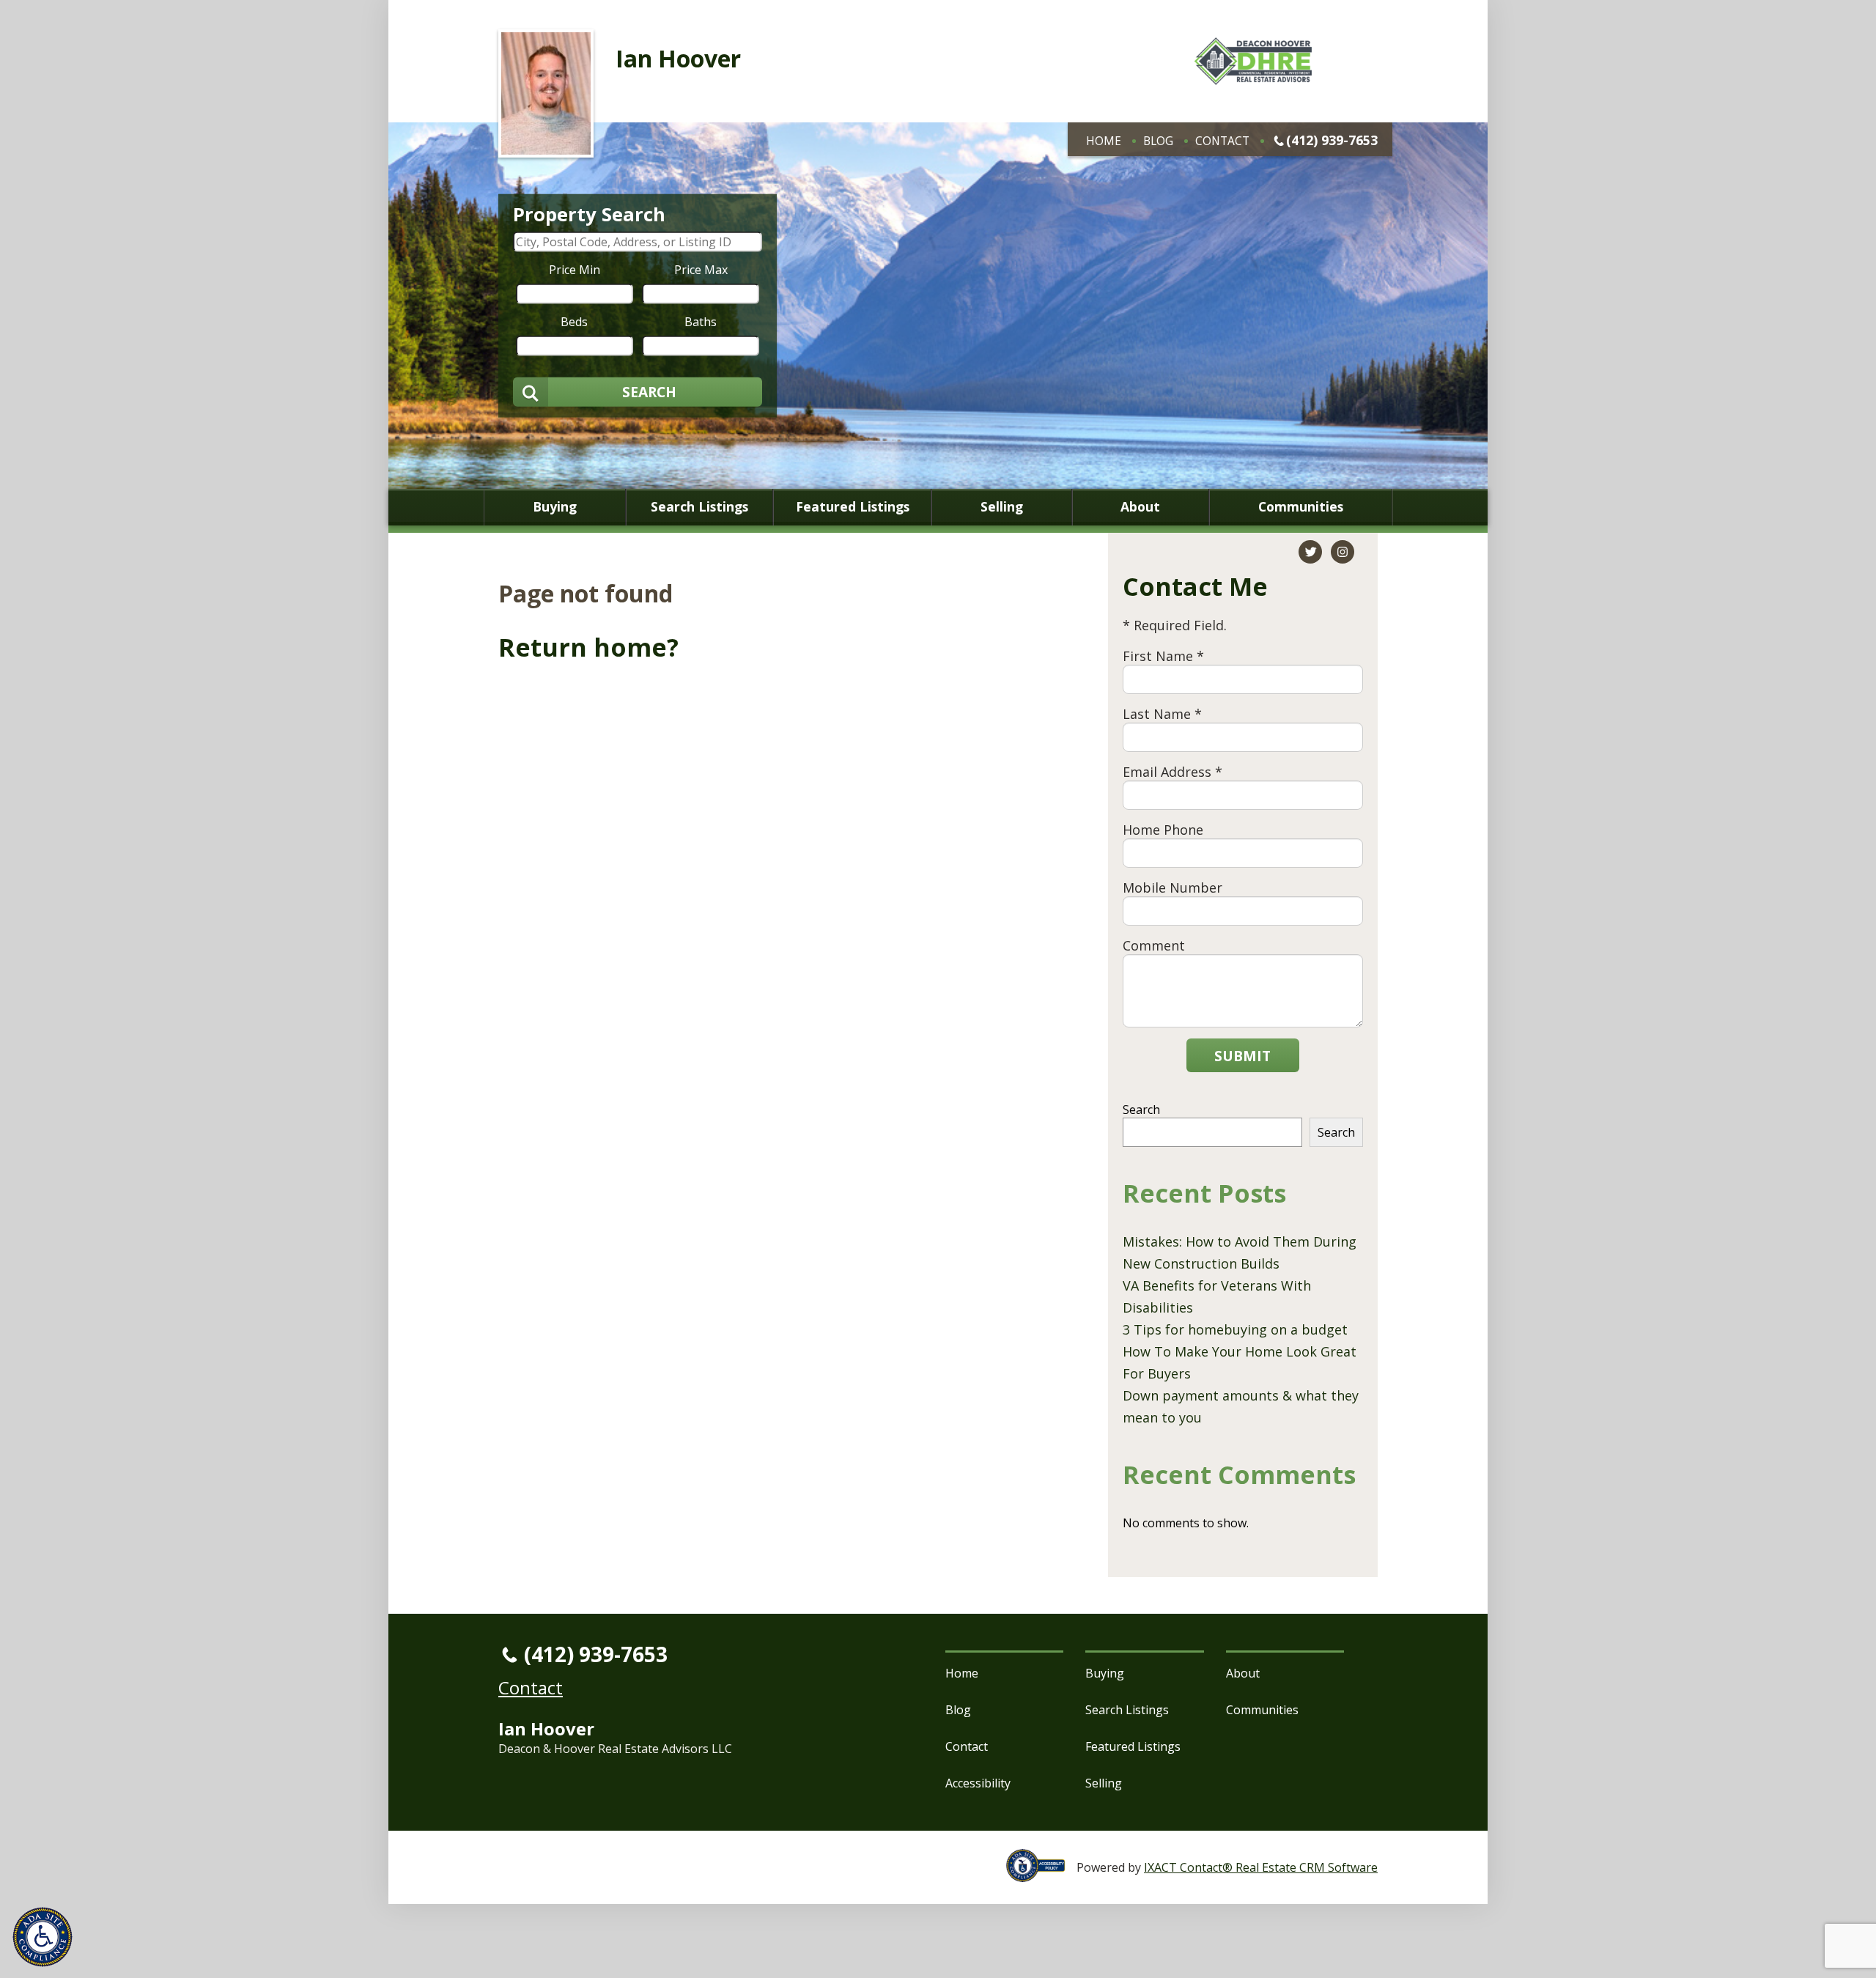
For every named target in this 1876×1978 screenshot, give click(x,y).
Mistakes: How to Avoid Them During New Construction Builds (1240, 1252)
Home (1104, 141)
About (1140, 507)
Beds (574, 321)
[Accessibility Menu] (43, 1937)
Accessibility (978, 1783)
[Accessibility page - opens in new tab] (1041, 1874)
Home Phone (1163, 830)
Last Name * (1162, 714)
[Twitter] (1310, 552)
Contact (1222, 141)
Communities (1301, 507)
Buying (555, 507)
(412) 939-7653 (1332, 140)
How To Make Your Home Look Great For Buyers (1240, 1362)
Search (1141, 1110)
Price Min (575, 269)
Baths (701, 321)
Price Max (701, 269)
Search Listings (699, 507)
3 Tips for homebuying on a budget (1235, 1329)
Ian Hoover (678, 58)
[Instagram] (1343, 552)
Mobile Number (1172, 887)
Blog (1158, 141)
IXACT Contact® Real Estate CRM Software (1261, 1867)
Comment (1154, 945)
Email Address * (1172, 772)
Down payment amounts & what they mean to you (1241, 1406)
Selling (1002, 507)
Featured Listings (853, 507)
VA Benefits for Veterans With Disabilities (1217, 1296)
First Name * (1163, 656)
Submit (1242, 1056)
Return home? (588, 647)
